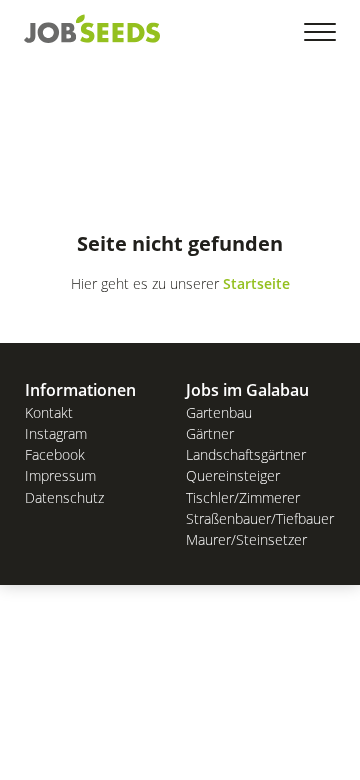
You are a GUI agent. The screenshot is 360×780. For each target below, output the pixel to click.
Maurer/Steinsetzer (246, 539)
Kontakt (49, 412)
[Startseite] (92, 28)
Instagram (56, 433)
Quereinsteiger (233, 475)
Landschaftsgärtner (246, 454)
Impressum (60, 475)
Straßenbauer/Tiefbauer (260, 518)
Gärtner (210, 433)
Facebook (55, 454)
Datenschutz (64, 497)
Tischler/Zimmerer (243, 497)
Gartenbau (219, 412)
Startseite (256, 283)
